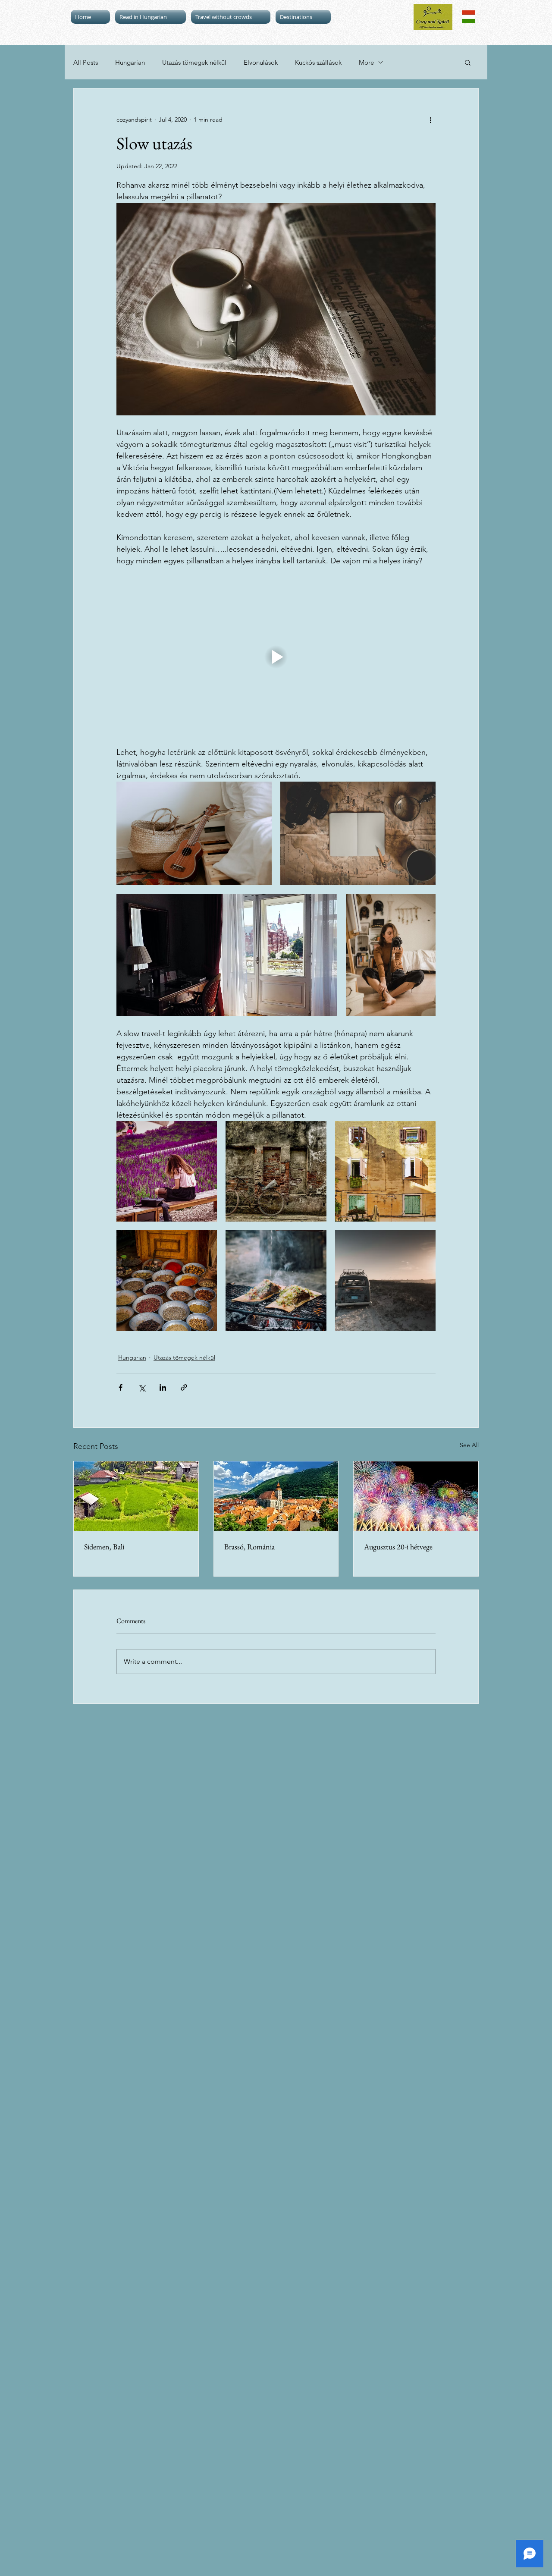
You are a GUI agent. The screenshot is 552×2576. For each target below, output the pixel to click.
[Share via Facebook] (121, 1387)
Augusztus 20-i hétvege (398, 1547)
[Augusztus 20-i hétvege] (416, 1496)
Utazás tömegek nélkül (194, 62)
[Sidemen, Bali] (136, 1496)
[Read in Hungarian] (468, 17)
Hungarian (130, 62)
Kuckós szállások (318, 62)
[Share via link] (184, 1387)
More (366, 62)
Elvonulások (261, 62)
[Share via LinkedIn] (163, 1387)
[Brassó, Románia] (276, 1496)
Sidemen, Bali (104, 1547)
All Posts (86, 62)
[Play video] (276, 657)
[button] (468, 62)
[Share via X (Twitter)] (142, 1387)
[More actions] (430, 119)
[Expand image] (194, 833)
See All (469, 1445)
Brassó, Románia (249, 1547)
